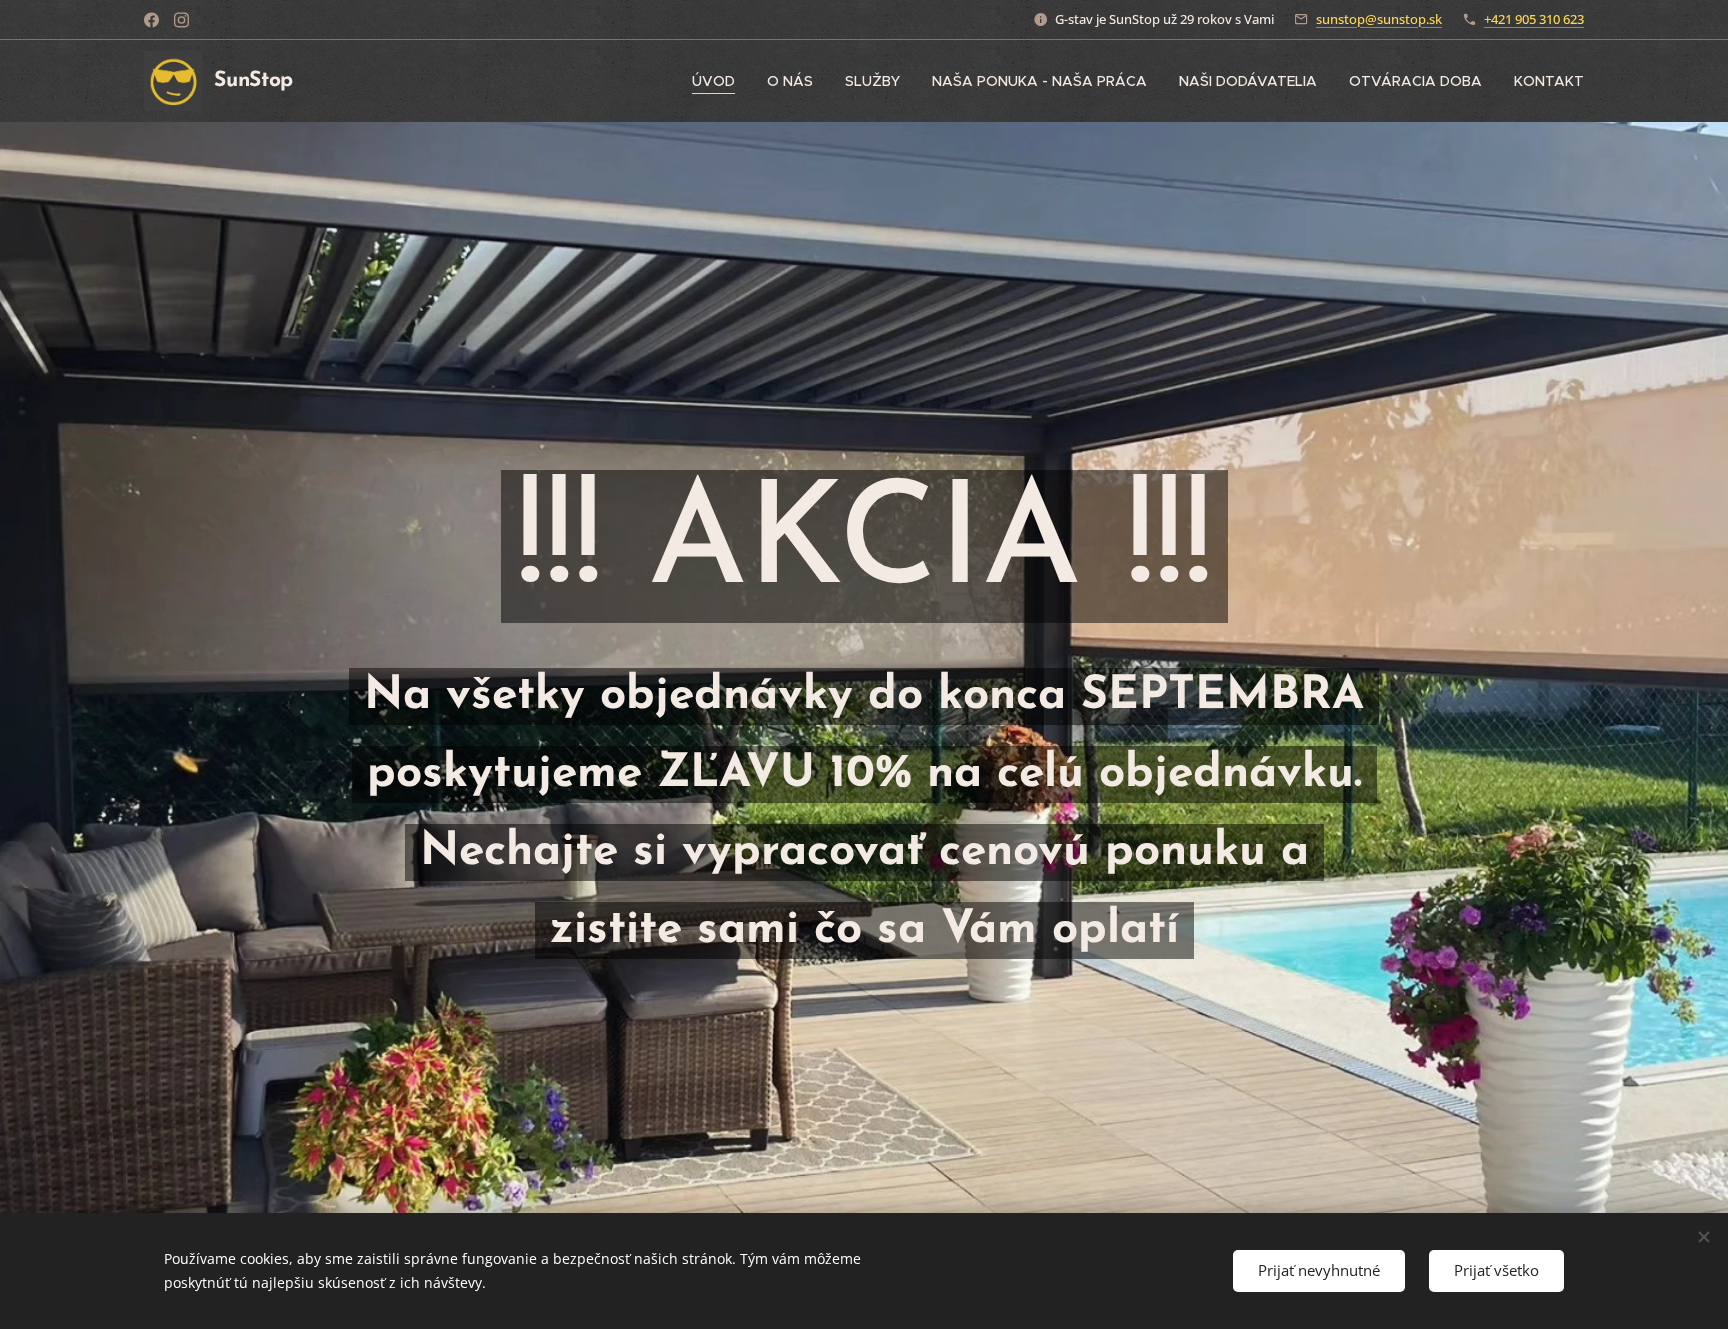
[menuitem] (719, 81)
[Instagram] (181, 20)
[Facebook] (151, 20)
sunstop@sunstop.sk (1379, 19)
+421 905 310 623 (1534, 19)
